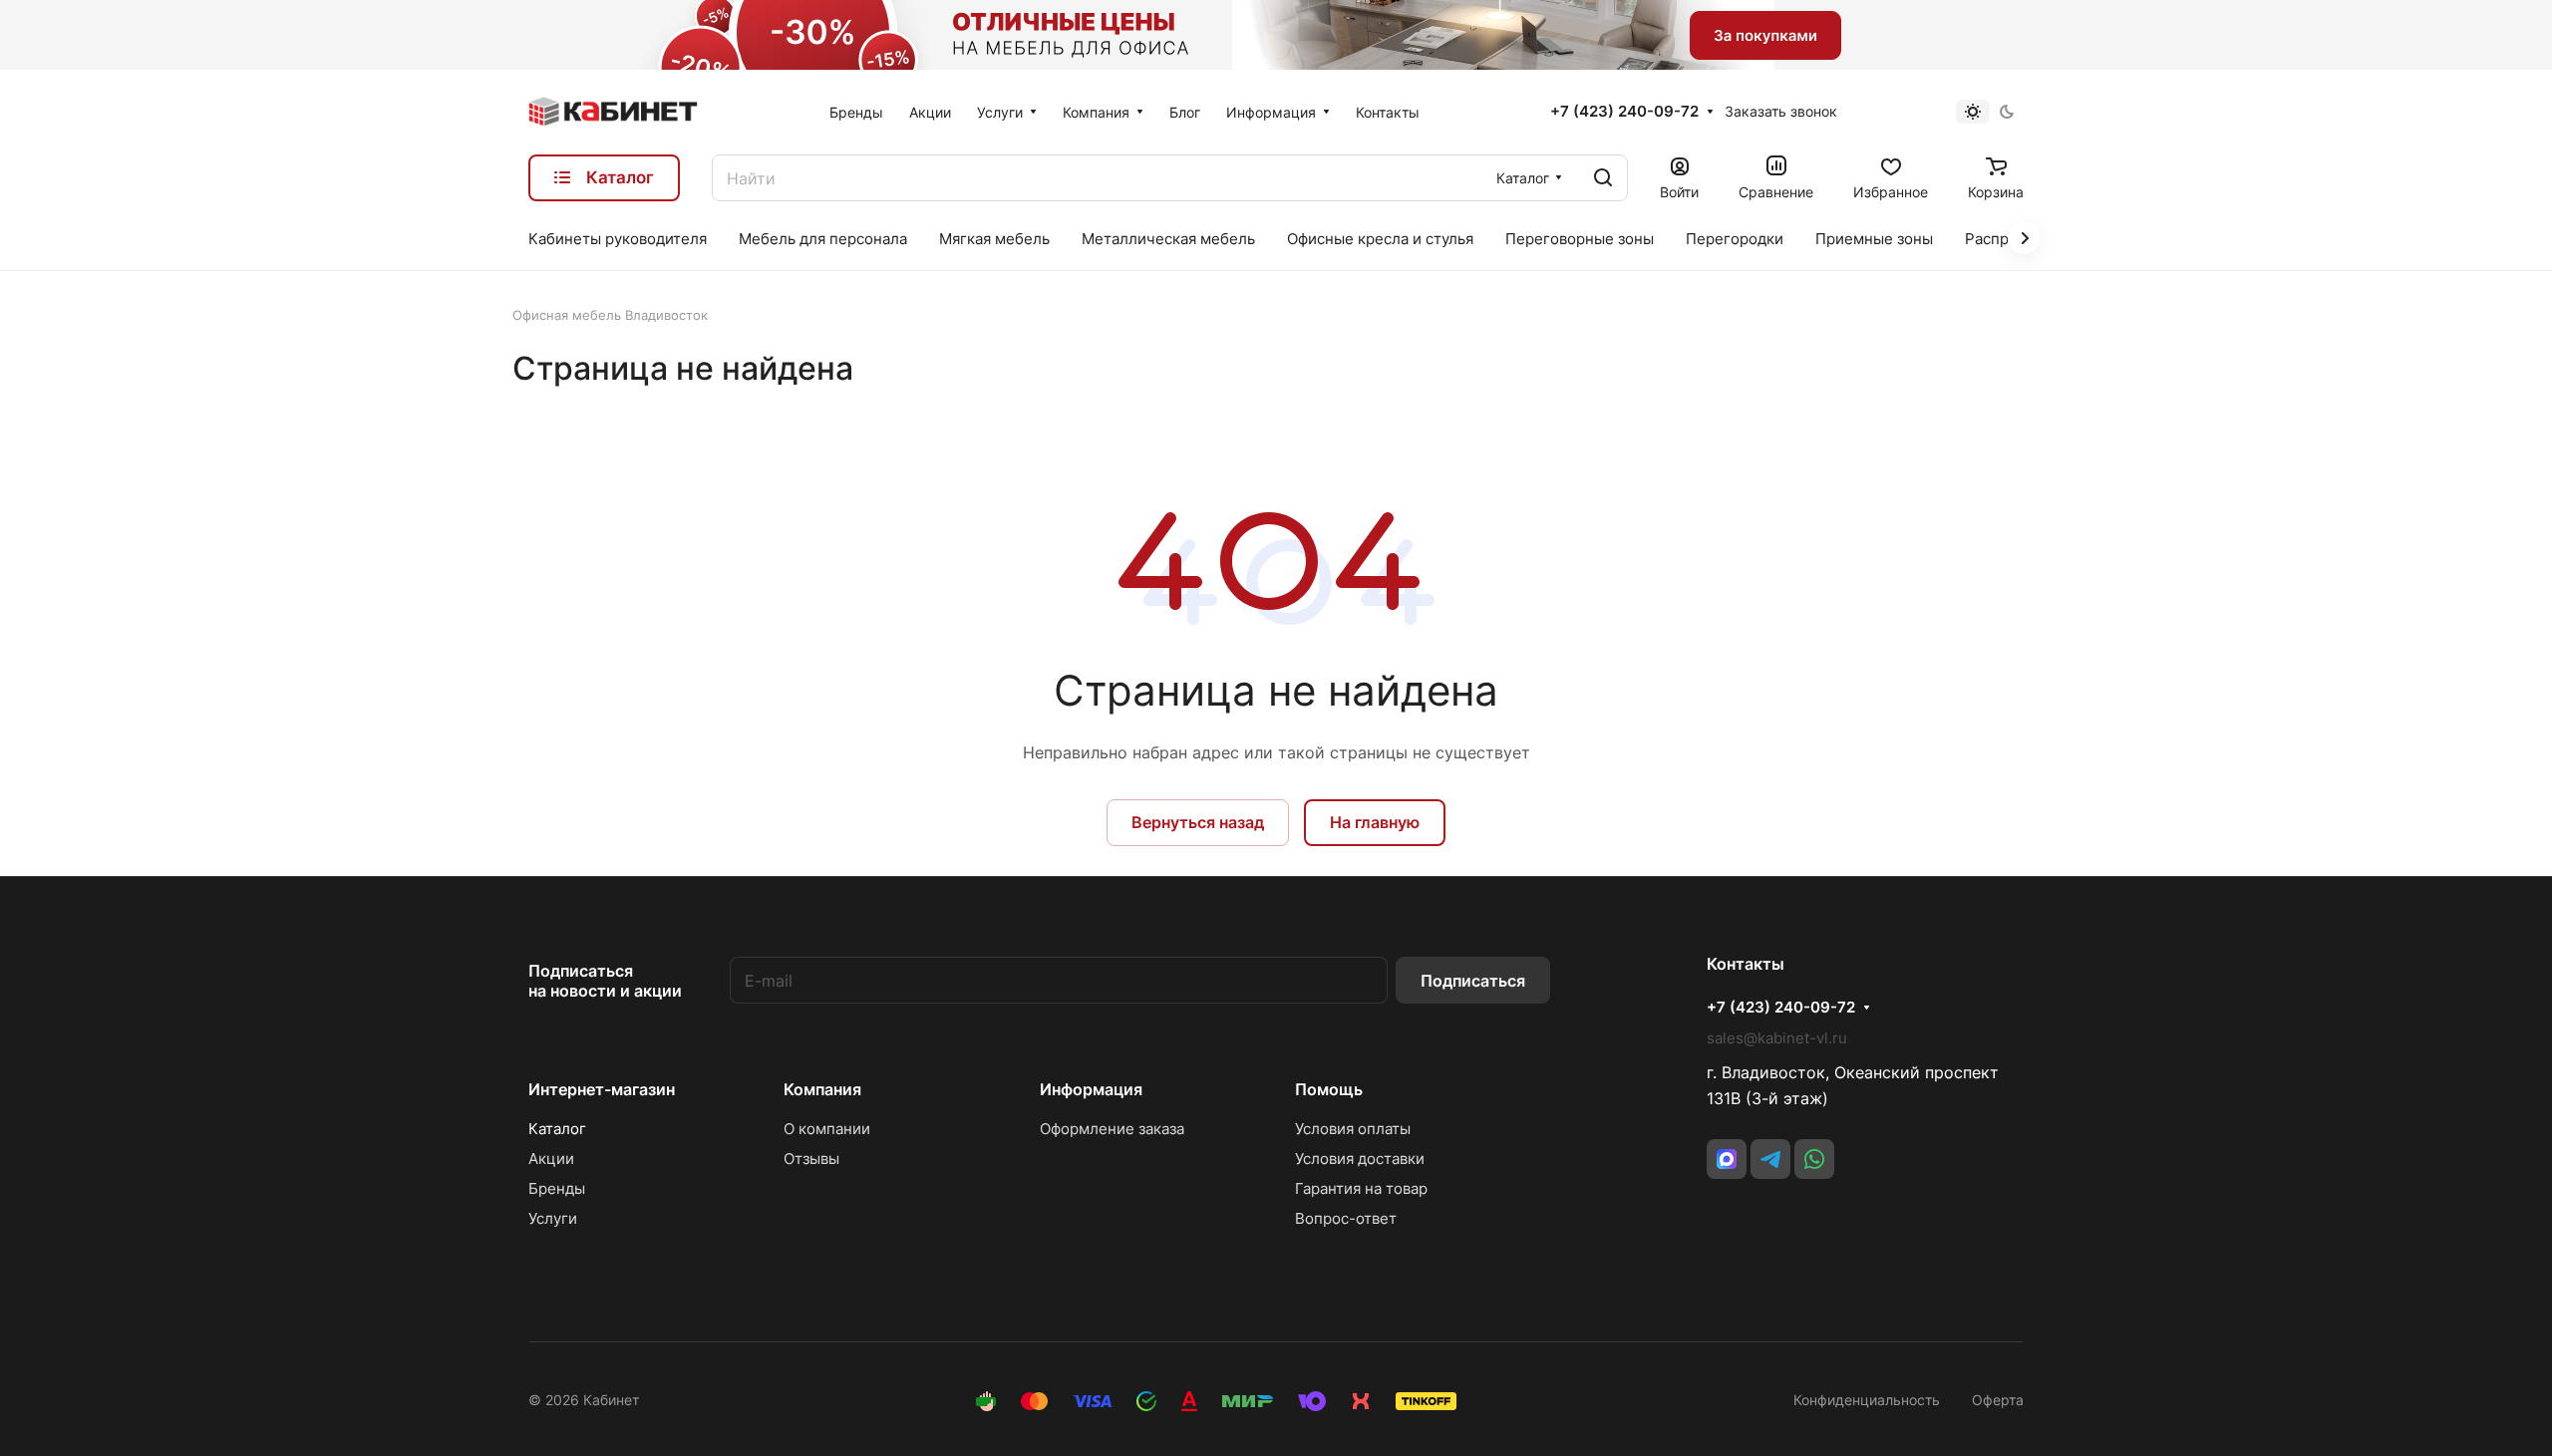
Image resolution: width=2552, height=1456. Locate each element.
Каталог (557, 1129)
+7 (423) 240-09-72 (1624, 112)
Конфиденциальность (1867, 1400)
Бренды (557, 1188)
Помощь (1329, 1089)
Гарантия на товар (1361, 1188)
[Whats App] (1814, 1159)
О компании (827, 1129)
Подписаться (1473, 981)
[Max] (1727, 1159)
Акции (551, 1159)
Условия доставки (1360, 1159)
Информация (1091, 1089)
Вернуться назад (1198, 822)
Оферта (1998, 1400)
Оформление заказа (1112, 1129)
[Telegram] (1770, 1159)
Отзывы (811, 1159)
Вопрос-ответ (1346, 1218)
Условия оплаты (1353, 1129)
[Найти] (1603, 178)
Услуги (553, 1218)
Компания (822, 1089)
